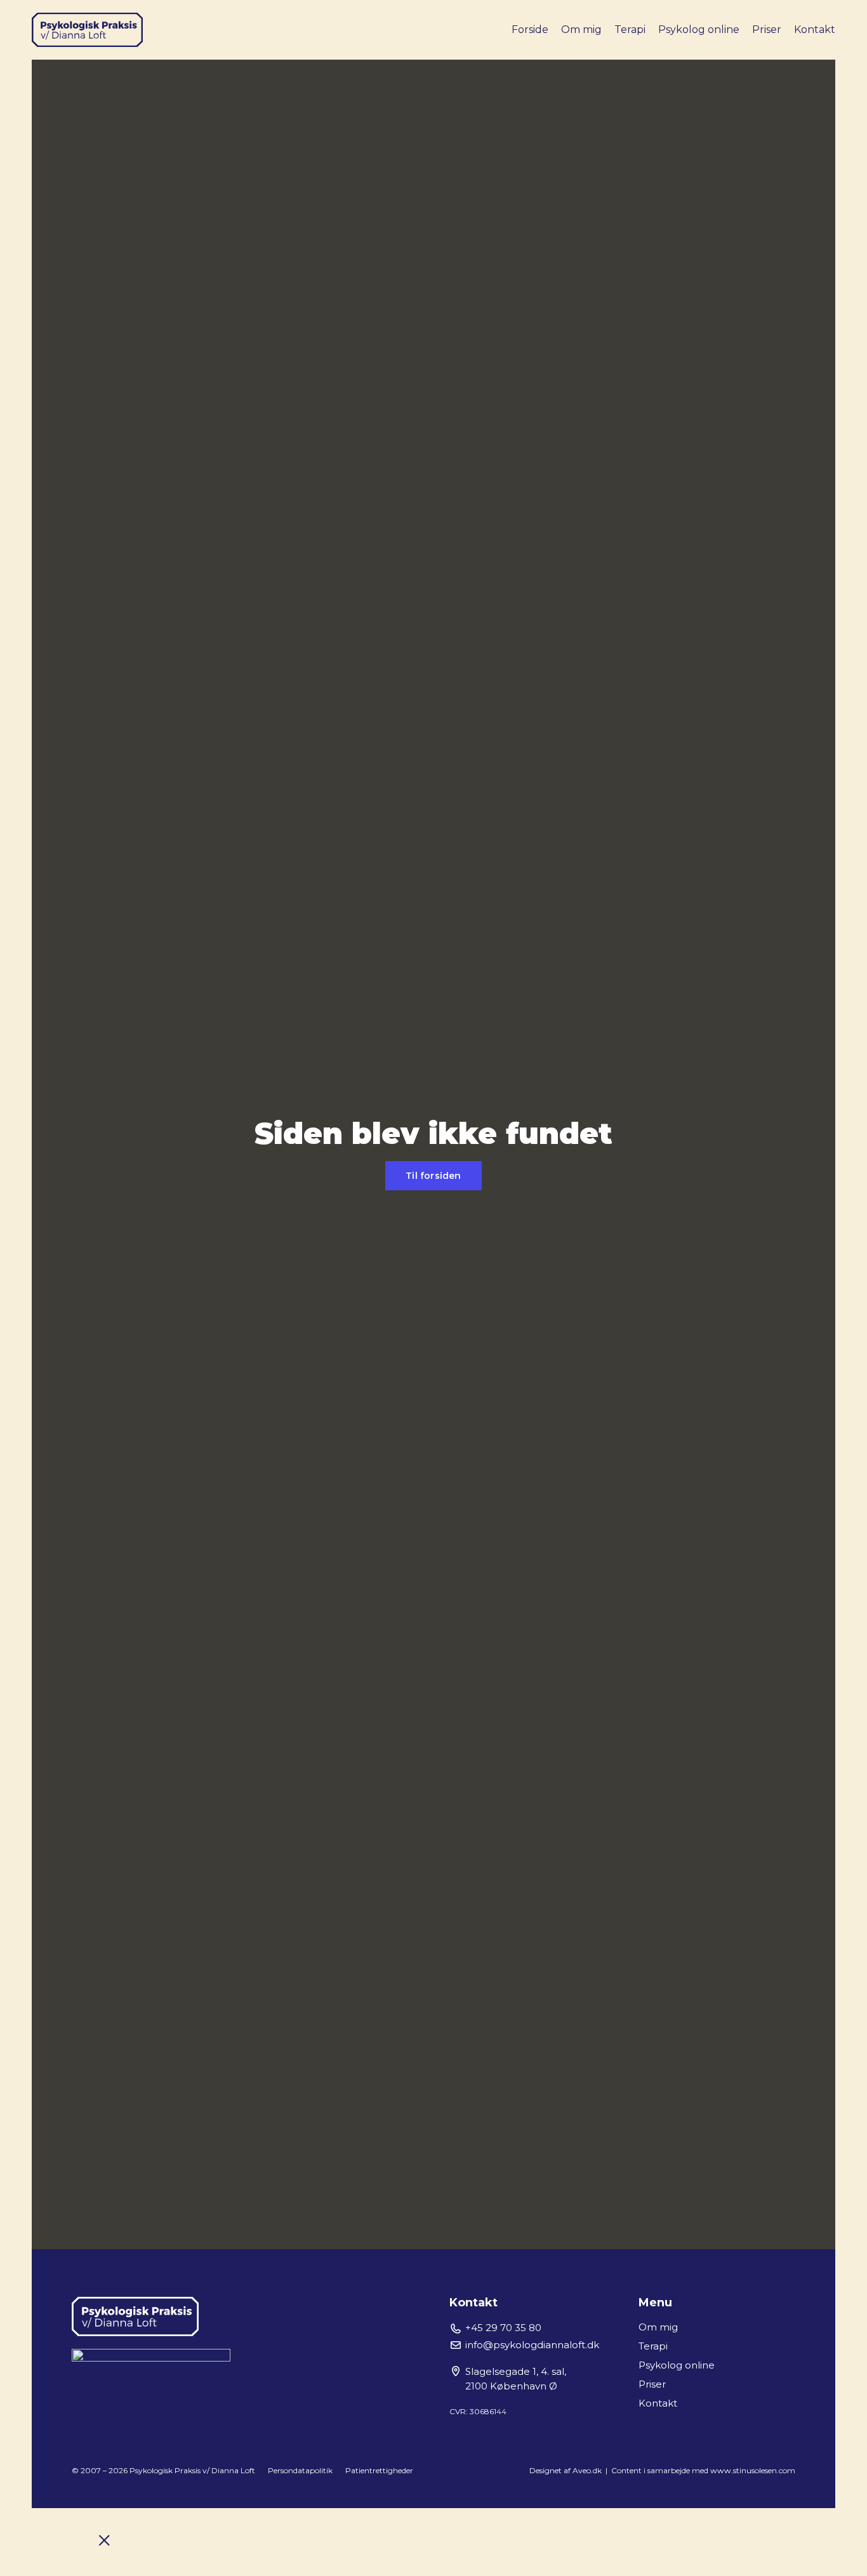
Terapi (630, 30)
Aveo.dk (589, 2470)
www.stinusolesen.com (753, 2470)
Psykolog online (699, 30)
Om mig (581, 30)
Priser (767, 30)
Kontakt (815, 30)
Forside (530, 30)
